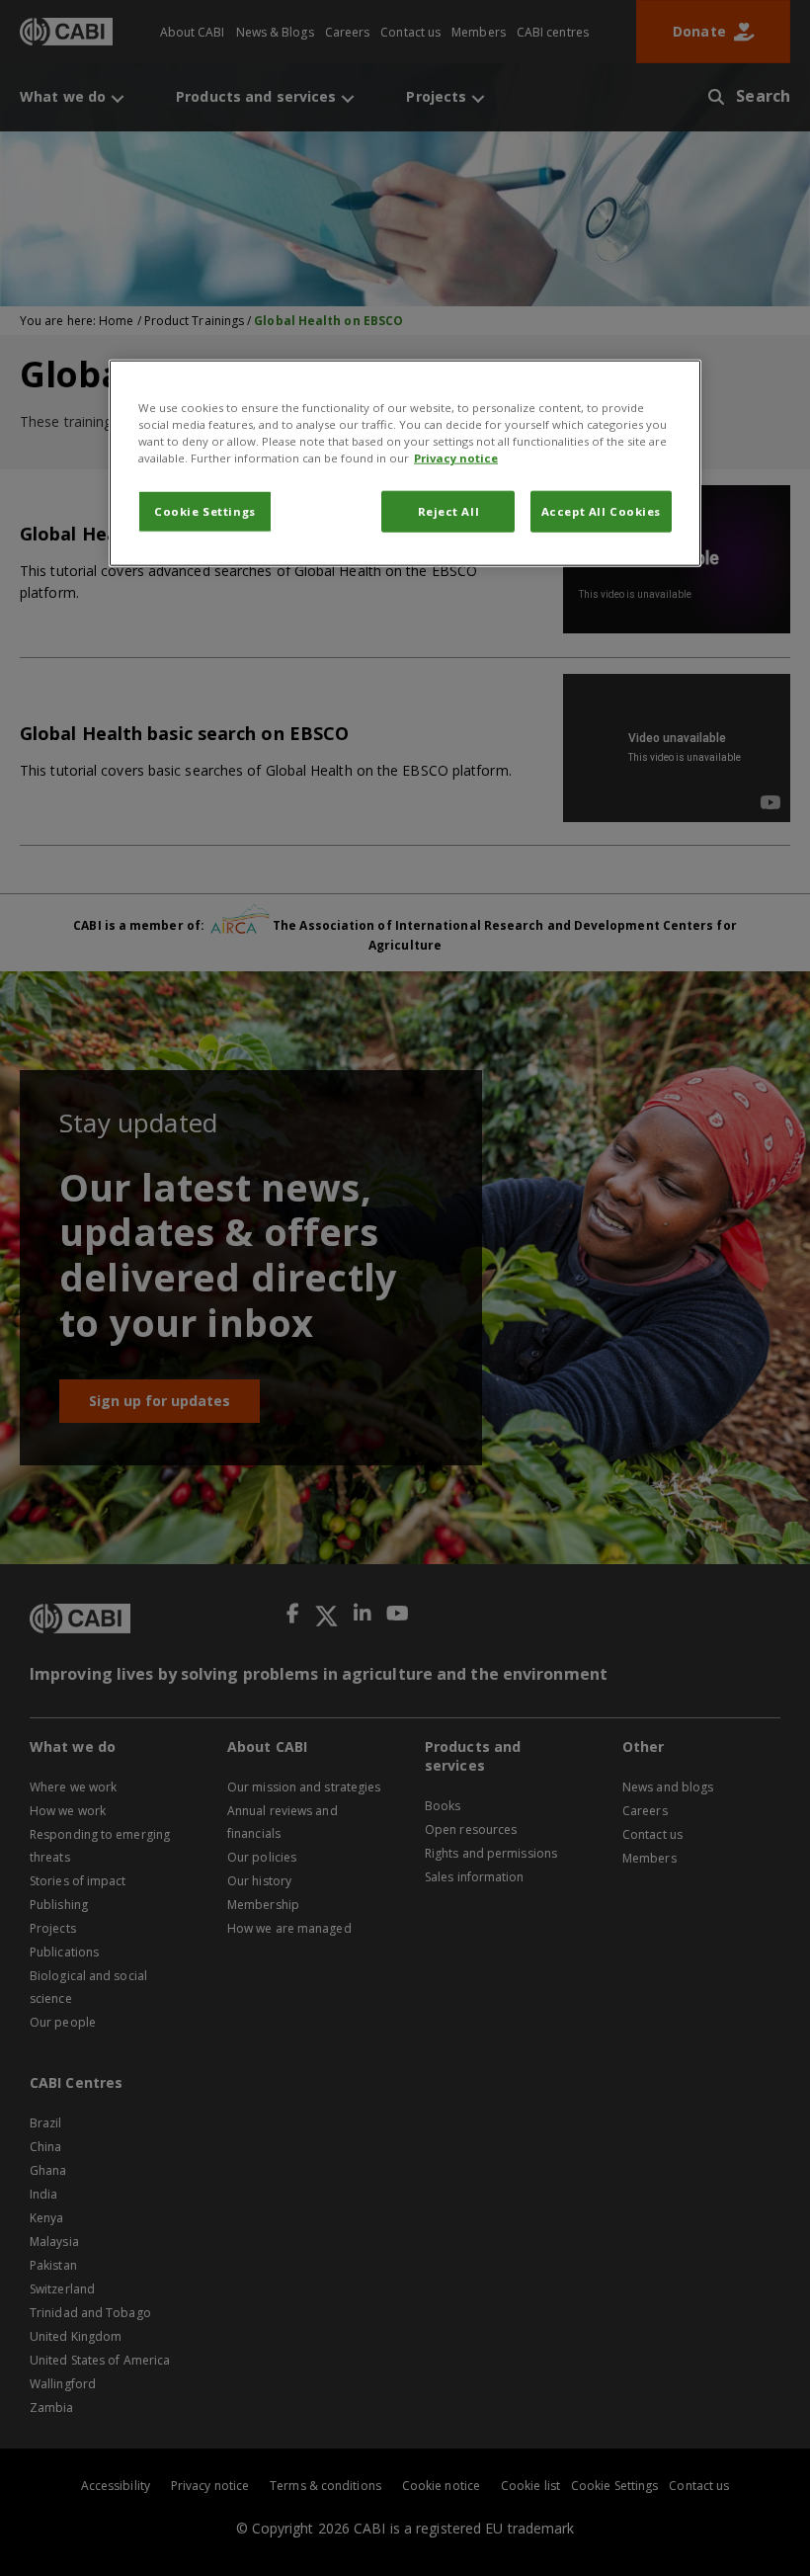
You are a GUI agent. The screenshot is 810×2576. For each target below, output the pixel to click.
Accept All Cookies (601, 511)
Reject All (449, 511)
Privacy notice (456, 458)
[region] (405, 463)
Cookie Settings (205, 511)
